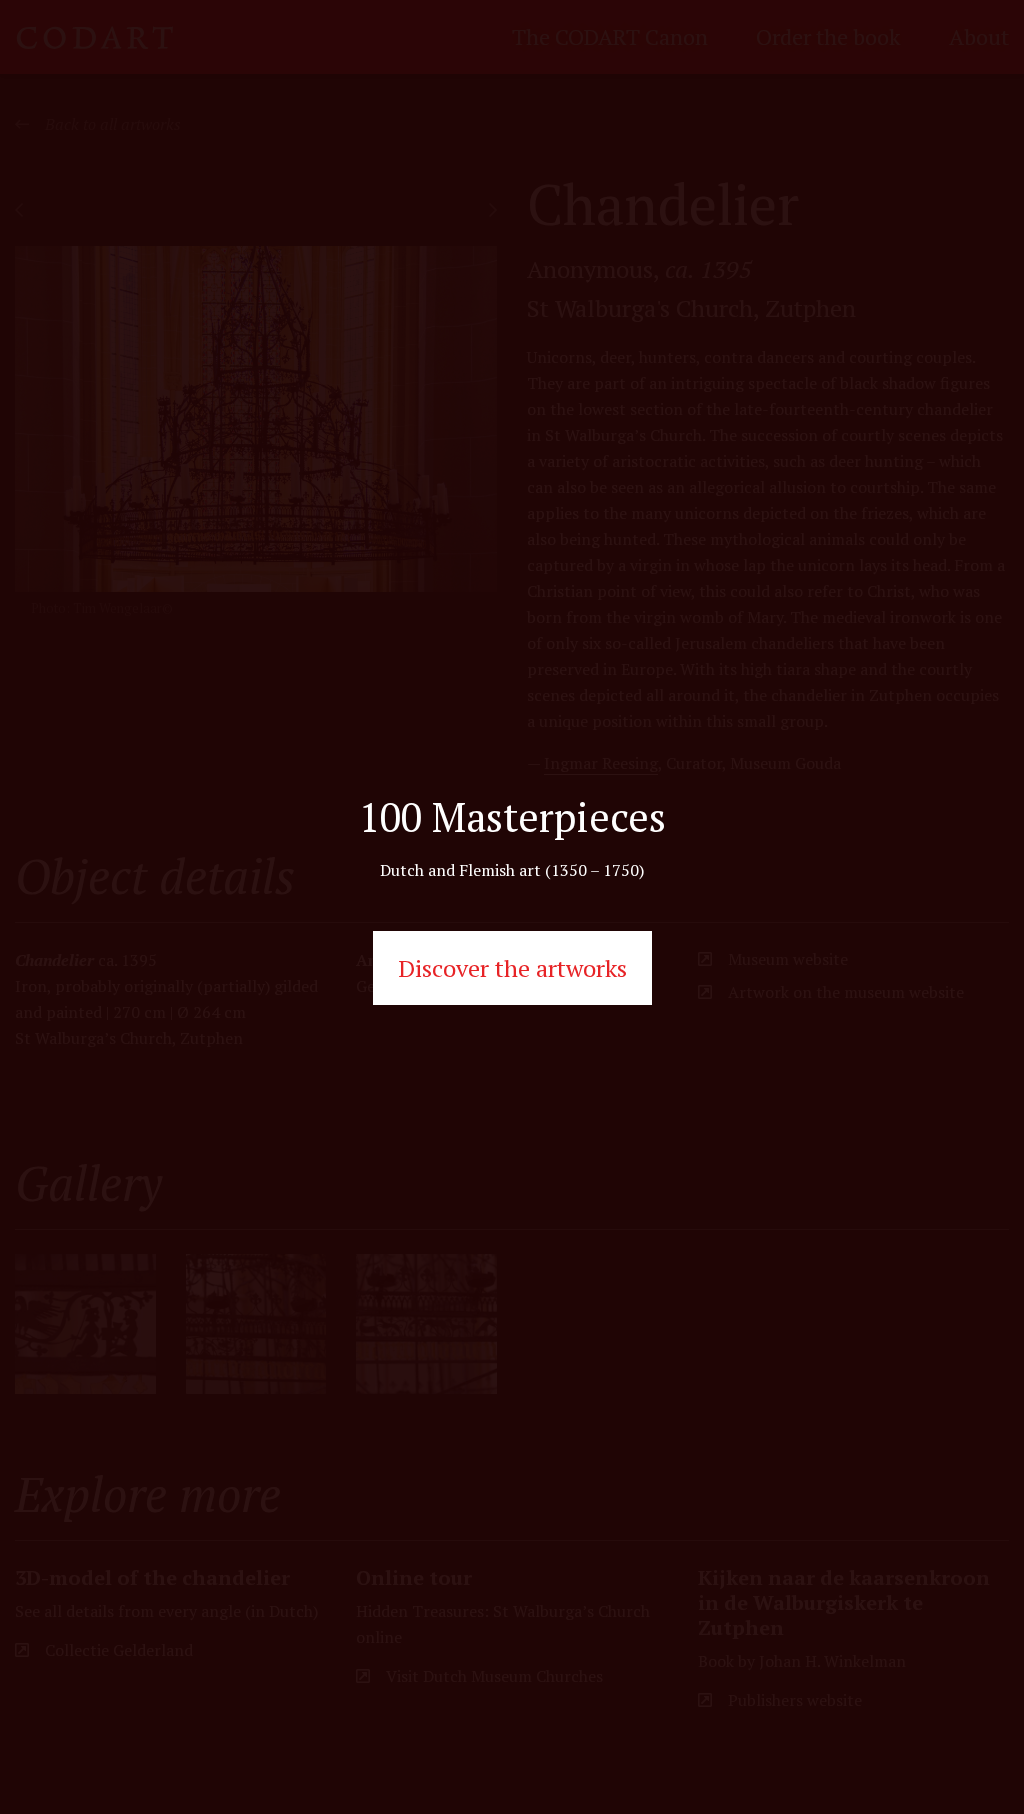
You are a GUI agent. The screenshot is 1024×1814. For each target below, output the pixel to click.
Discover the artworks (512, 968)
